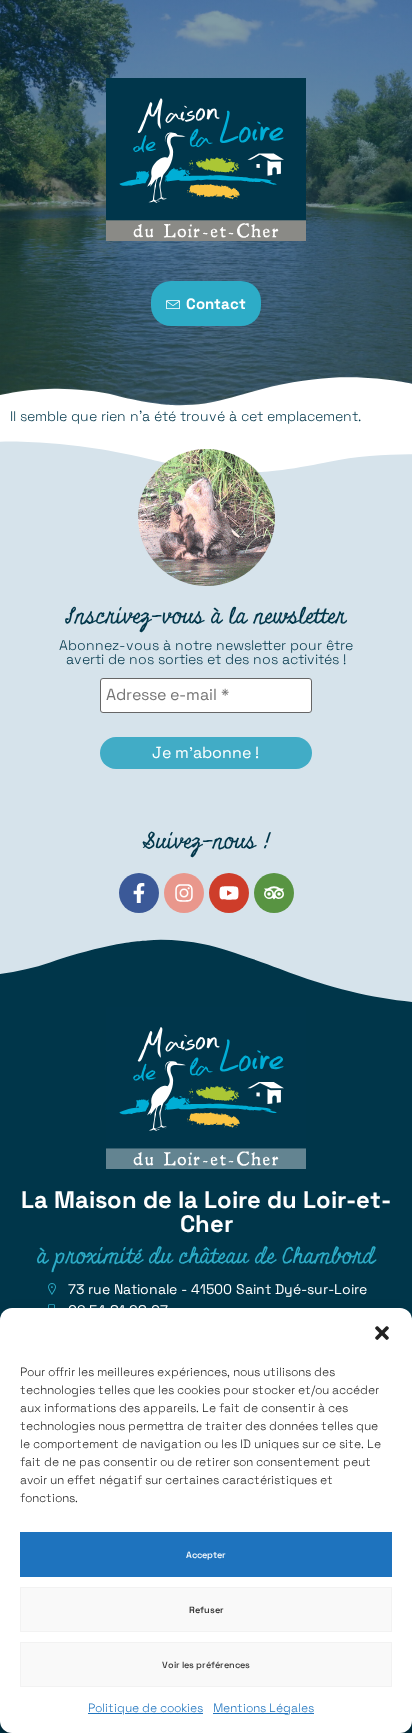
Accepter (206, 1555)
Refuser (206, 1610)
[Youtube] (229, 893)
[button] (382, 1333)
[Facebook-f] (139, 893)
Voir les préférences (206, 1665)
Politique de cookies (145, 1708)
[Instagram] (184, 893)
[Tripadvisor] (274, 893)
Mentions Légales (263, 1708)
